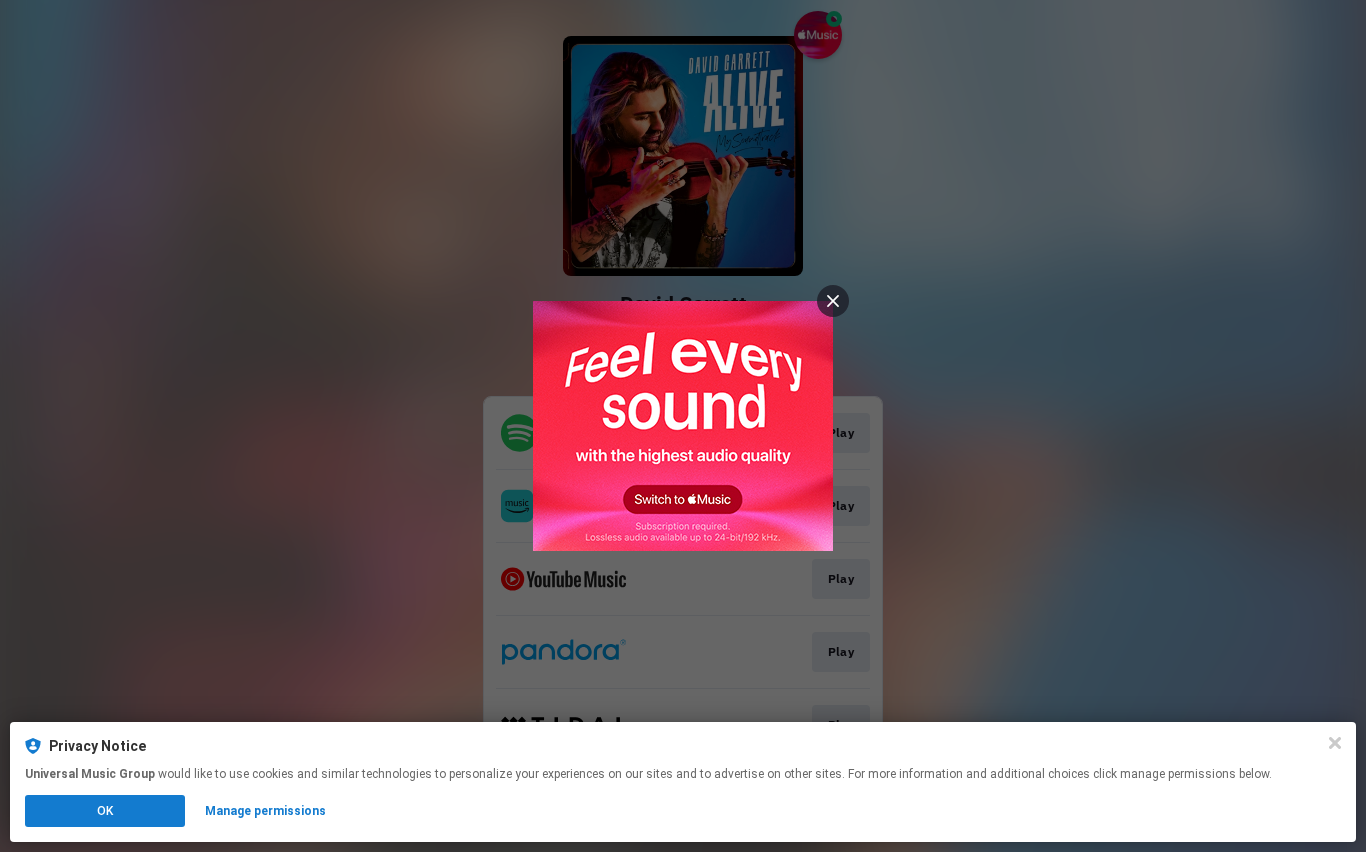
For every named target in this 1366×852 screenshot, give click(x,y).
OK (105, 811)
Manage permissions (265, 811)
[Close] (1335, 743)
